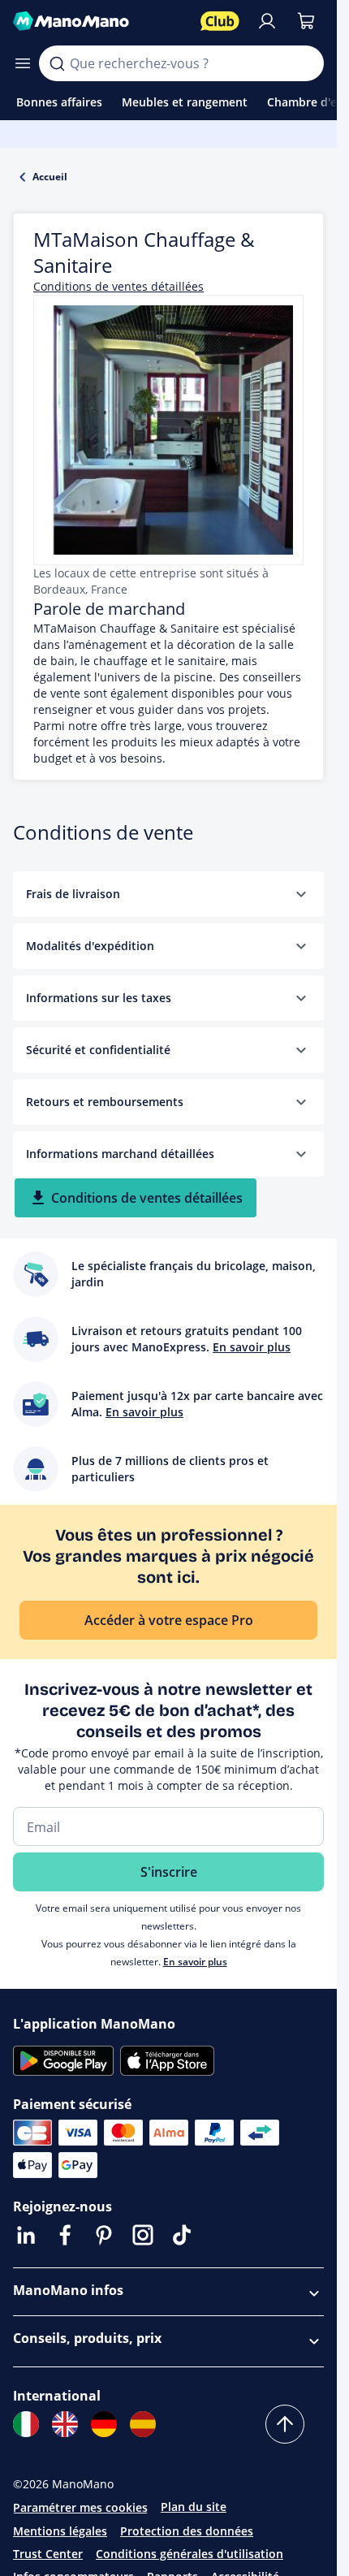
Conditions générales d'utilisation (190, 2554)
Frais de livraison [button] (73, 894)
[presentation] (301, 894)
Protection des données (187, 2531)
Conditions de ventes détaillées (118, 286)
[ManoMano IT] (26, 2424)
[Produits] (23, 63)
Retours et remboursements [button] (105, 1102)
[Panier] (306, 21)
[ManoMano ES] (143, 2424)
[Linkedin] (26, 2235)
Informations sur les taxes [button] (99, 998)
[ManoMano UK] (65, 2424)
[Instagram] (143, 2235)
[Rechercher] (57, 63)
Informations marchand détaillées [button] (120, 1154)
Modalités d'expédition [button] (90, 946)
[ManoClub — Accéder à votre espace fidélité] (220, 21)
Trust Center (48, 2554)
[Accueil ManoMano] (100, 21)
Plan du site (194, 2507)
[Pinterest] (104, 2235)
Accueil (50, 177)
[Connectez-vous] (267, 21)
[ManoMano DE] (104, 2424)
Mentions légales (60, 2531)
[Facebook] (65, 2235)
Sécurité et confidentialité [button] (98, 1050)
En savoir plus (195, 1962)
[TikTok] (182, 2235)
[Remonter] (285, 2424)
